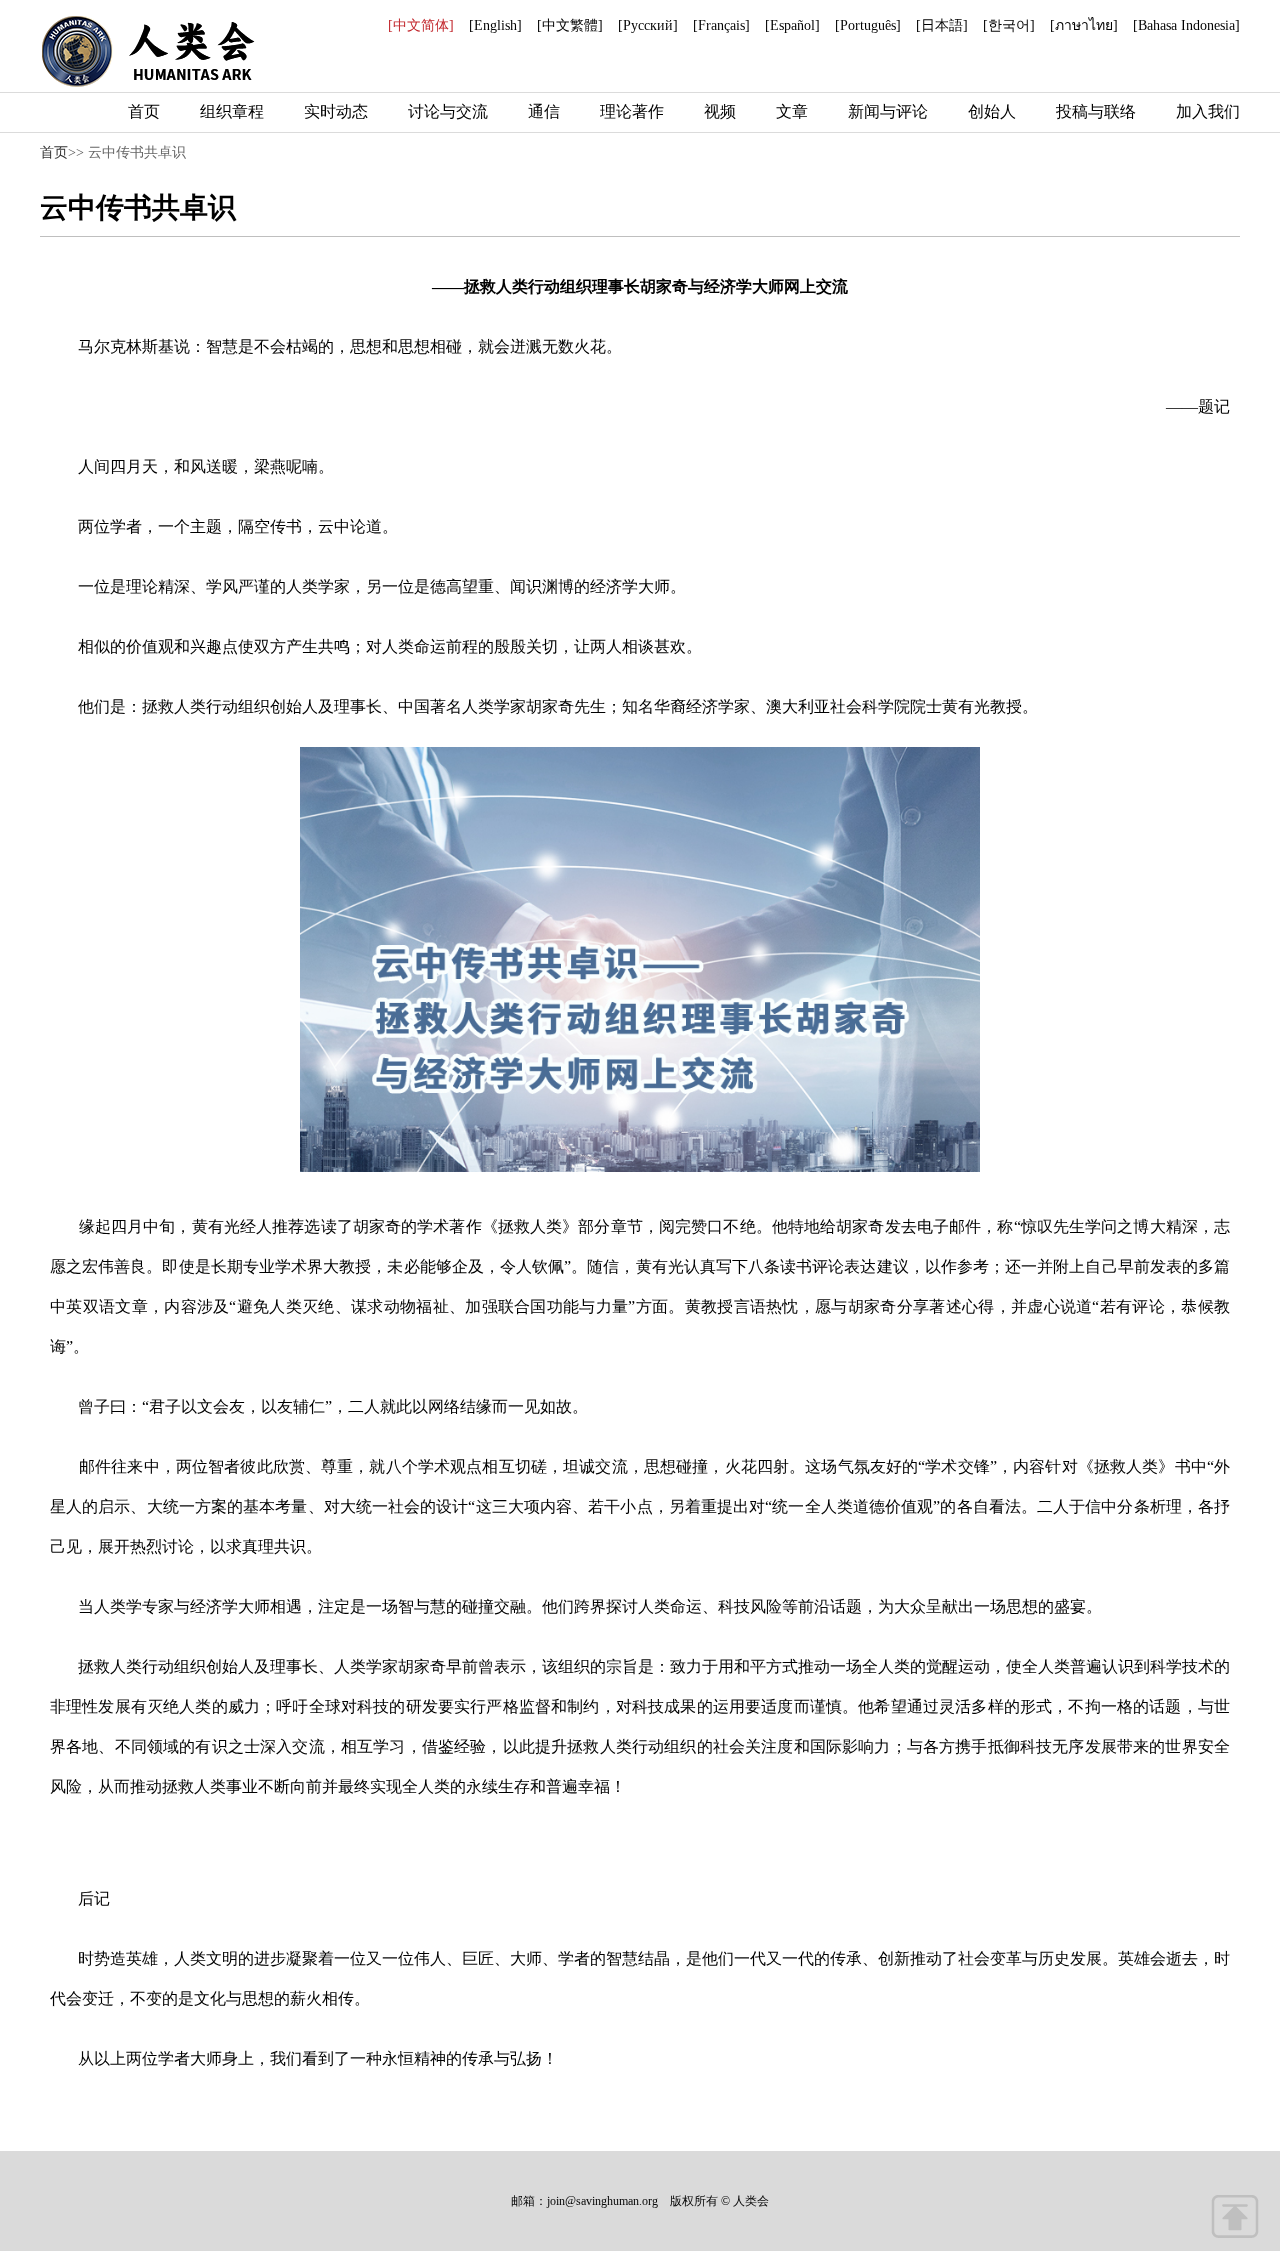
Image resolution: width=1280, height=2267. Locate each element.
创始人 (992, 111)
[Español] (792, 25)
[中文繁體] (570, 25)
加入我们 (1208, 111)
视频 (720, 111)
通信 (544, 111)
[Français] (721, 25)
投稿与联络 (1096, 111)
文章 (792, 111)
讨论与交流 (448, 111)
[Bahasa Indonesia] (1186, 25)
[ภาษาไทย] (1084, 25)
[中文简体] (421, 25)
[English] (495, 25)
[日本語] (942, 25)
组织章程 (232, 111)
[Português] (868, 25)
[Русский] (648, 25)
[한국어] (1009, 25)
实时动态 (336, 111)
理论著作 (632, 111)
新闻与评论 (888, 111)
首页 (144, 111)
